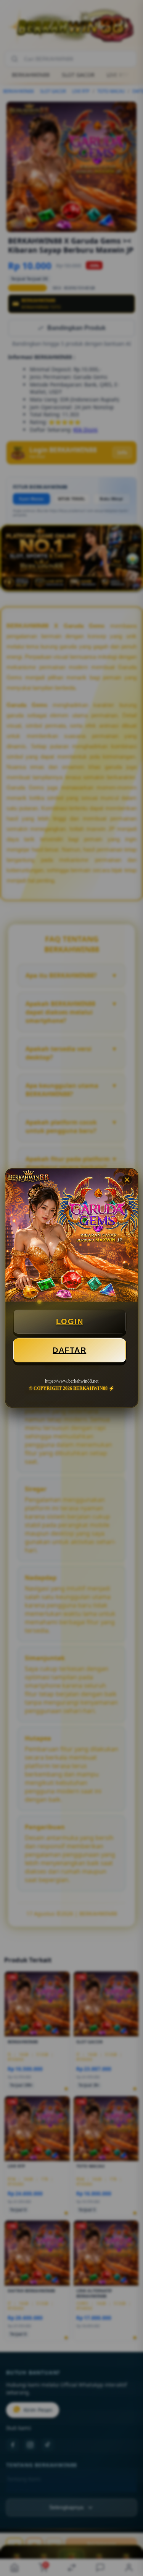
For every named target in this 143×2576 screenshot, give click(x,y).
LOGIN (70, 1321)
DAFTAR (69, 1350)
